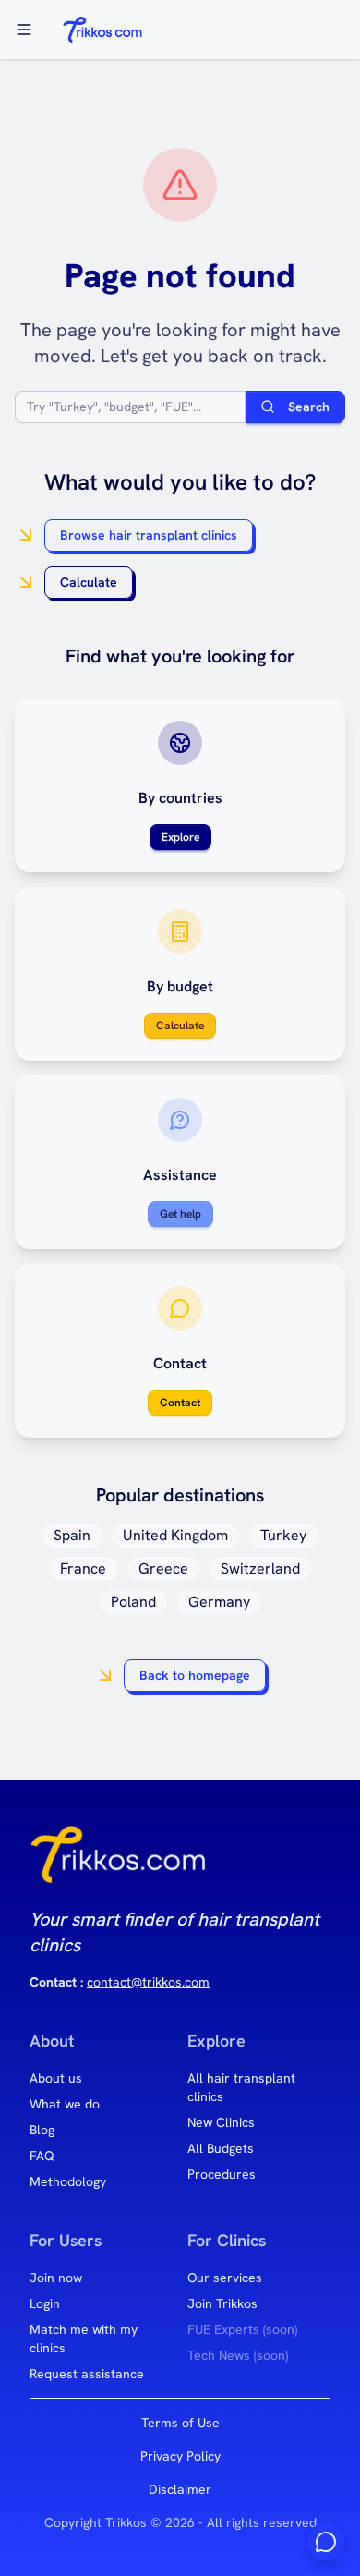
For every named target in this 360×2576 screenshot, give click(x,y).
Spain (72, 1535)
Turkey (283, 1535)
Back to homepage (195, 1675)
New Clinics (221, 2122)
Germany (219, 1602)
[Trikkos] (118, 1862)
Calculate (89, 582)
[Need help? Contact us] (326, 2542)
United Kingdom (175, 1535)
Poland (133, 1602)
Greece (163, 1568)
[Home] (102, 30)
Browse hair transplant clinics (149, 535)
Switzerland (260, 1568)
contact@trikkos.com (148, 1982)
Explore (180, 837)
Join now (56, 2278)
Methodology (68, 2181)
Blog (42, 2130)
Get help (180, 1214)
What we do (65, 2104)
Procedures (222, 2174)
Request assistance (87, 2374)
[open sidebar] (24, 30)
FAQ (42, 2156)
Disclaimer (180, 2489)
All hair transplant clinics (241, 2087)
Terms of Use (180, 2423)
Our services (225, 2278)
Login (45, 2303)
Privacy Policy (180, 2456)
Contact (180, 1403)
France (83, 1568)
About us (56, 2078)
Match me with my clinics (84, 2339)
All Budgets (221, 2148)
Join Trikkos (222, 2303)
